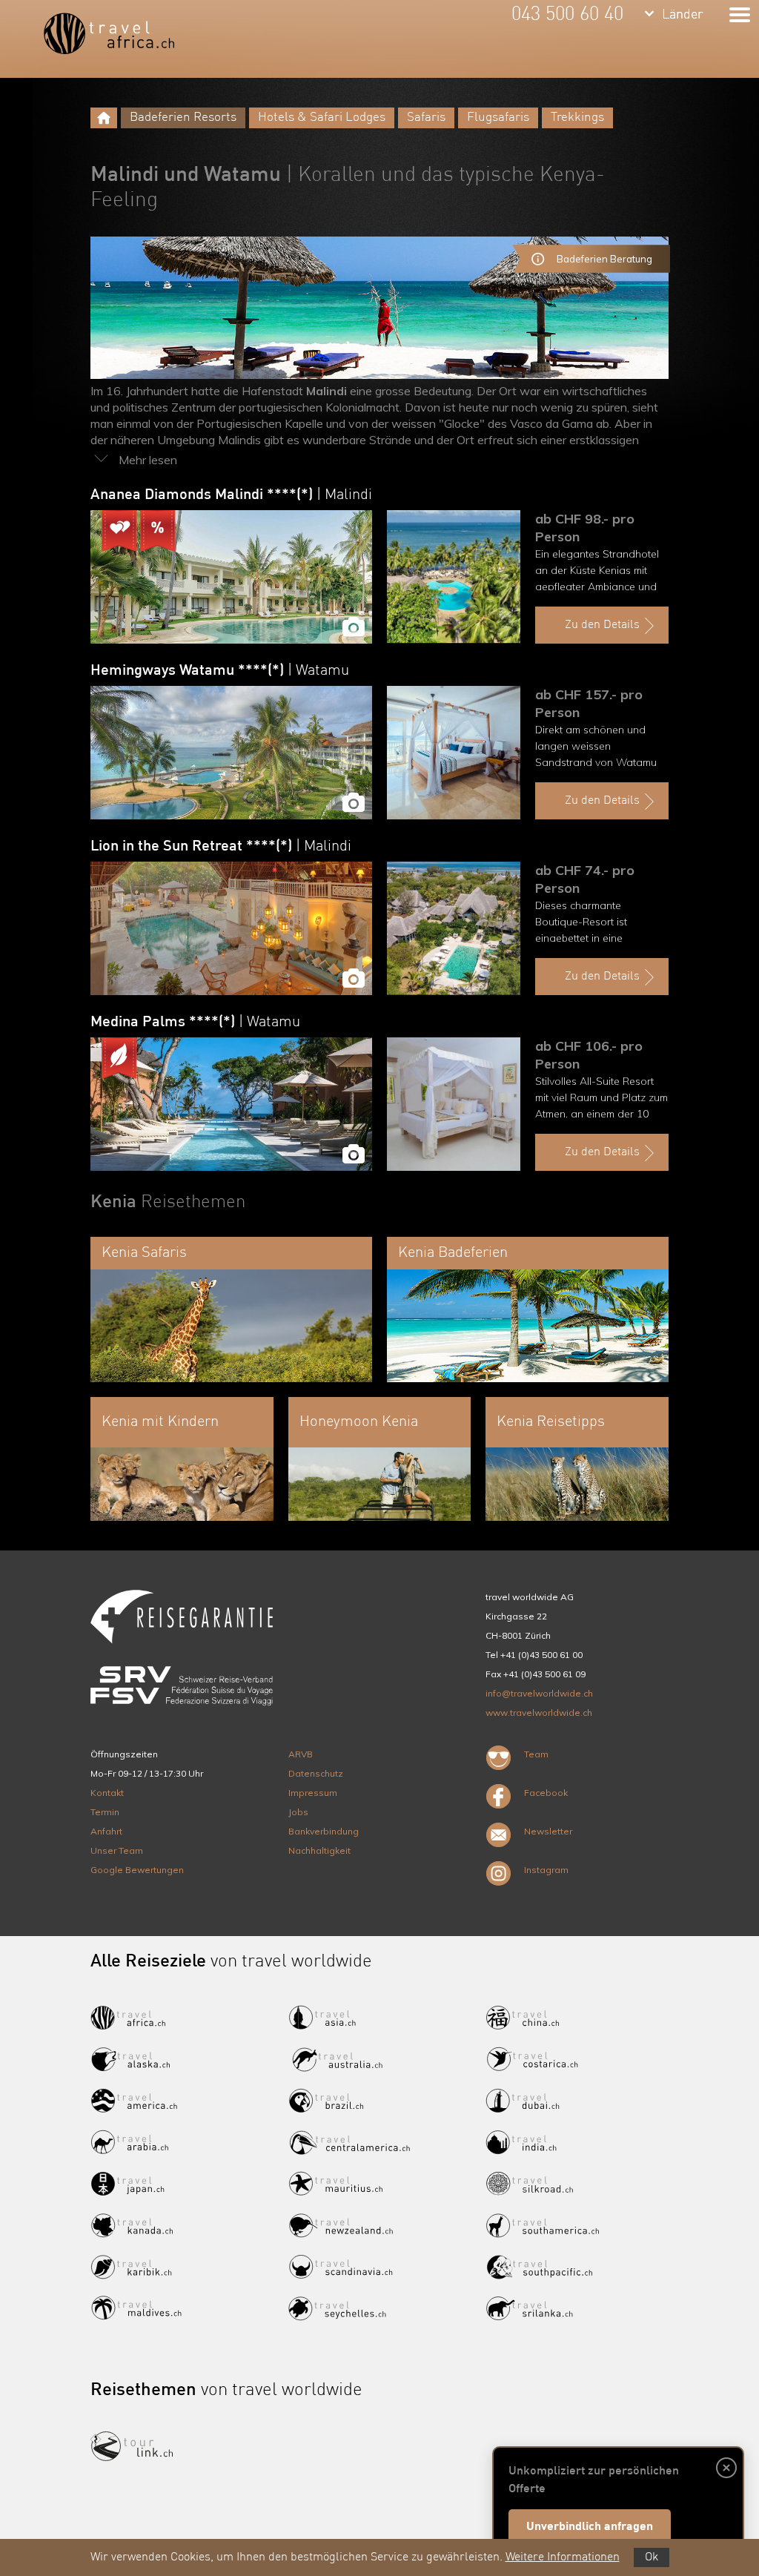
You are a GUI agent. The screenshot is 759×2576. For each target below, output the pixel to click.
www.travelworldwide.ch (539, 1713)
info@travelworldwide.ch (539, 1693)
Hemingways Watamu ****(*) (220, 671)
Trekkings (577, 118)
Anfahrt (106, 1831)
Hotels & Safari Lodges (322, 118)
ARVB (301, 1754)
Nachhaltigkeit (319, 1850)
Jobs (298, 1812)
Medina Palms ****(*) (195, 1023)
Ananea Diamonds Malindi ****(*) (231, 495)
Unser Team (117, 1850)
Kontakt (107, 1793)
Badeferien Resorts (183, 118)
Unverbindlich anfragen (590, 2527)
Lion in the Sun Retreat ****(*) (221, 847)
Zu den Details (602, 625)
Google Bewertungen (137, 1870)
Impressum (313, 1793)
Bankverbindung (324, 1831)
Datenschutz (316, 1773)
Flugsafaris (498, 118)
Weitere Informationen (563, 2557)
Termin (105, 1812)
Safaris (426, 118)
